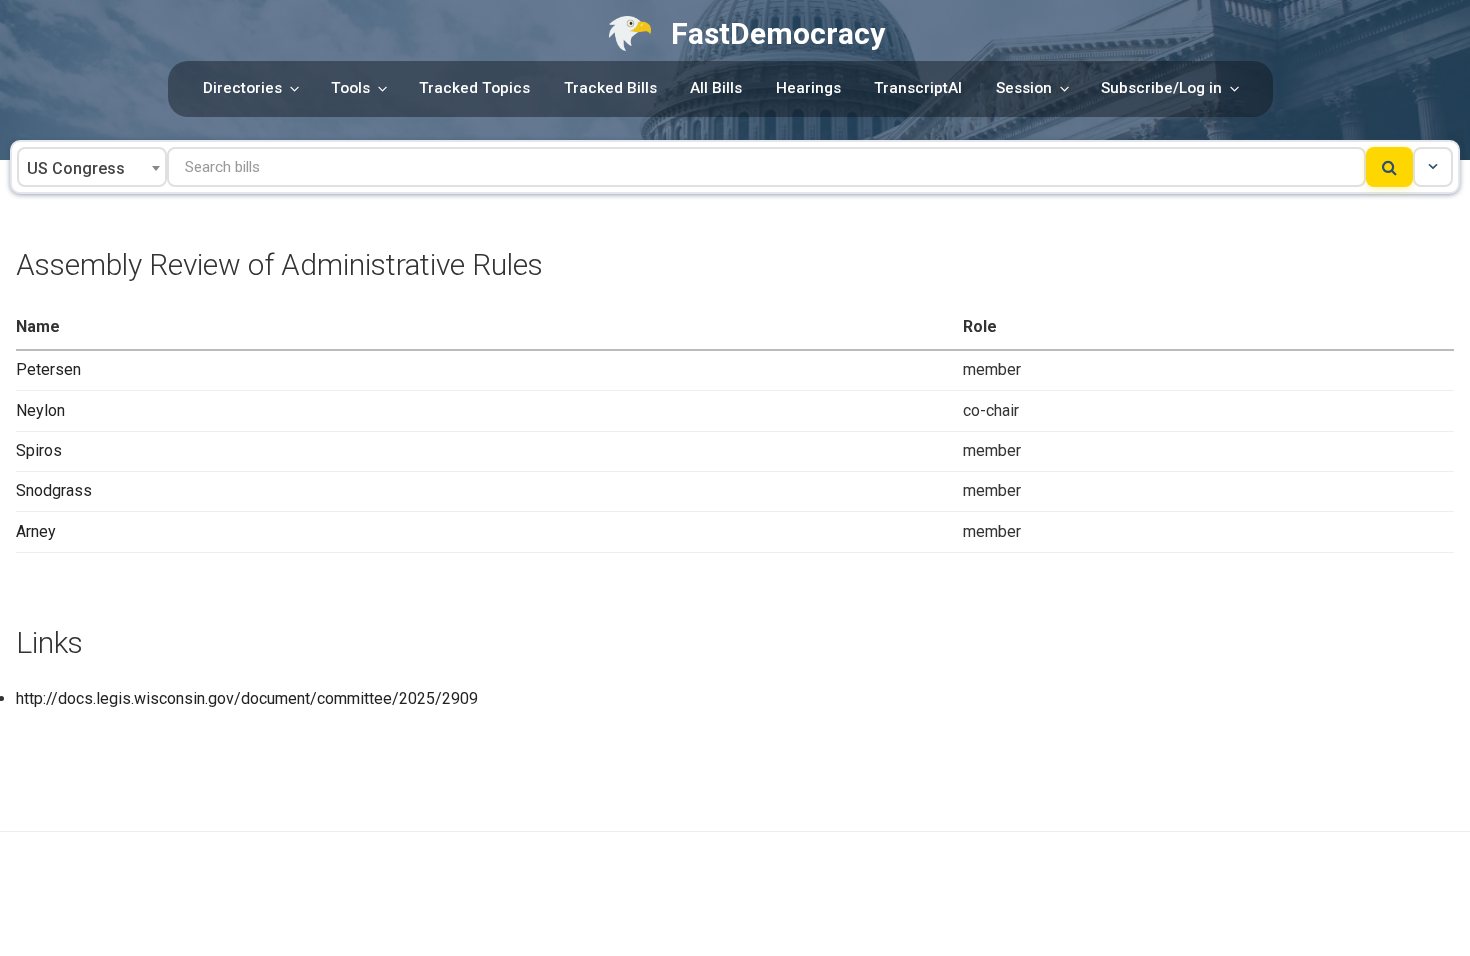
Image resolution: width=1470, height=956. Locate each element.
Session (1024, 88)
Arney (36, 531)
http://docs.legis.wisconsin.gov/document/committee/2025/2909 (247, 698)
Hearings (808, 88)
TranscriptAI (918, 88)
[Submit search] (1389, 167)
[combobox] (92, 167)
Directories (242, 88)
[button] (1433, 167)
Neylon (40, 410)
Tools (350, 88)
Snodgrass (54, 490)
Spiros (39, 450)
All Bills (716, 88)
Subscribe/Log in (1161, 88)
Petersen (48, 369)
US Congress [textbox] (76, 168)
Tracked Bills (610, 88)
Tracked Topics (474, 88)
